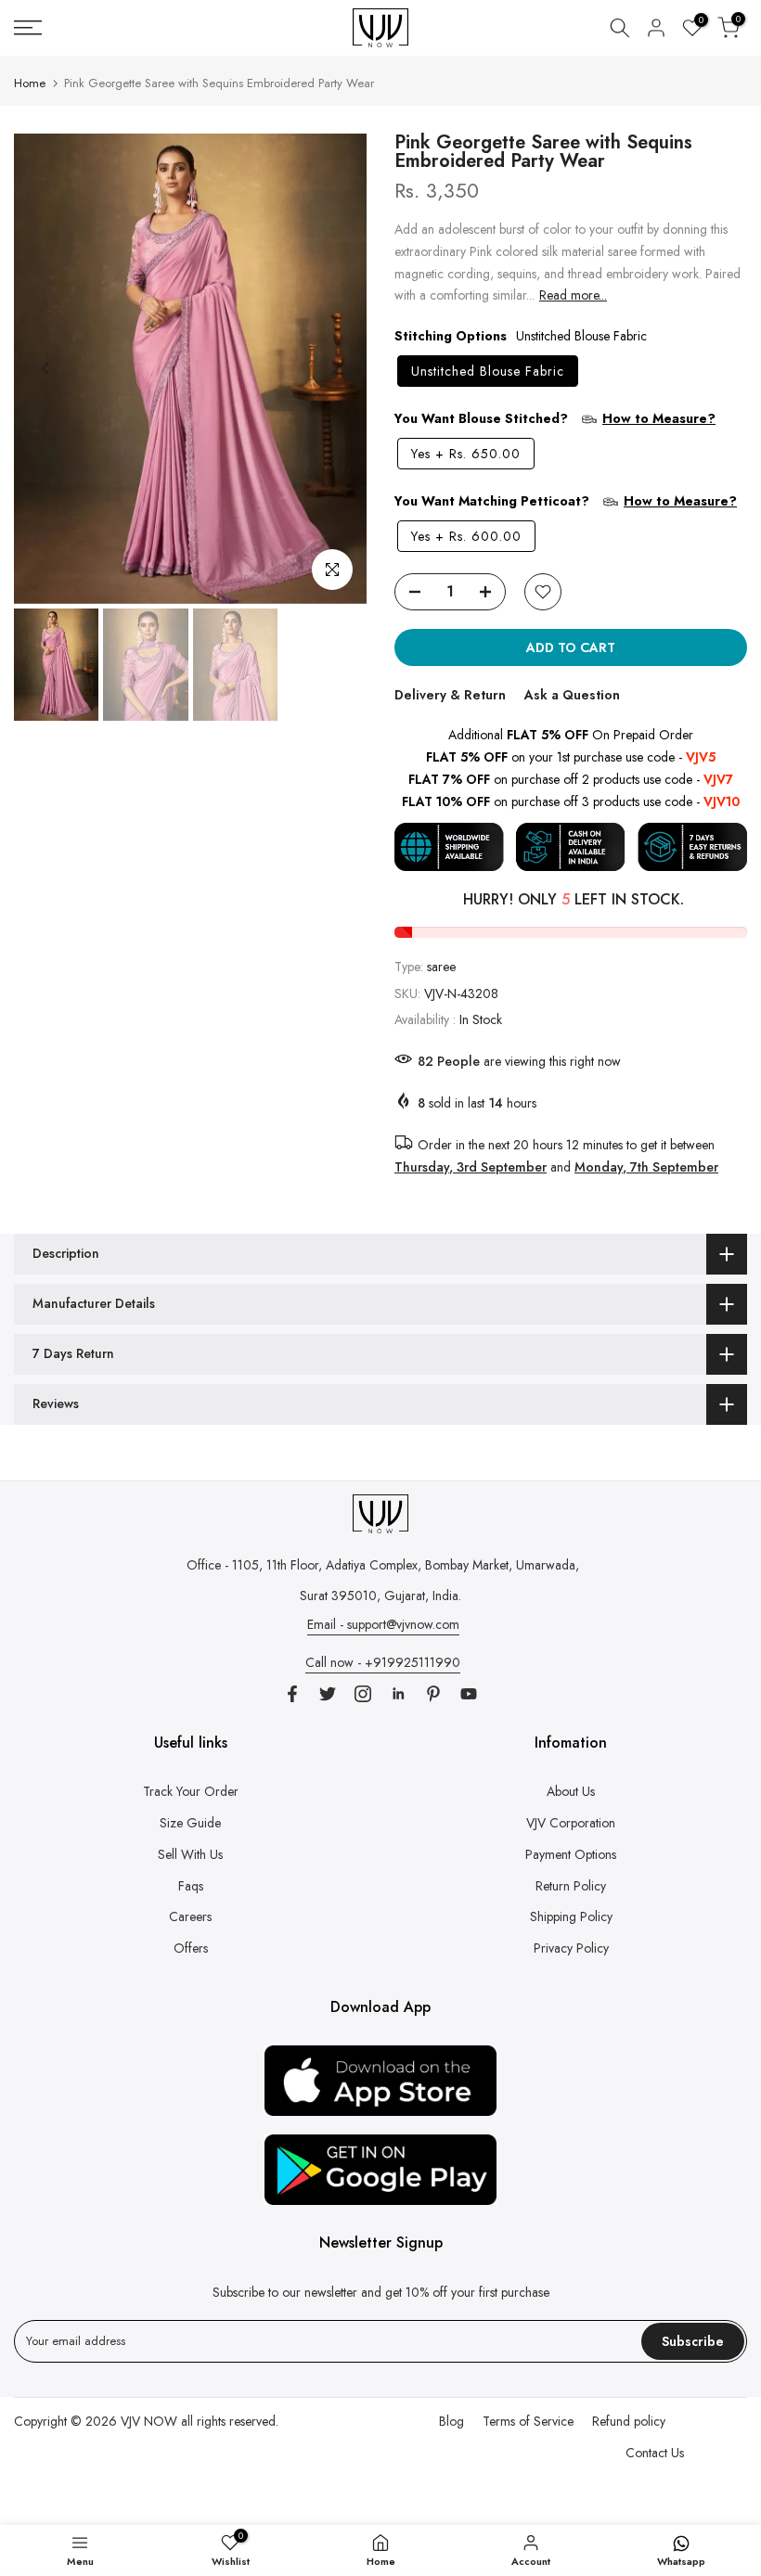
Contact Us (655, 2453)
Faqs (191, 1886)
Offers (191, 1948)
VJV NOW (149, 2421)
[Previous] (46, 368)
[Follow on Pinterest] (433, 1694)
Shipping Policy (571, 1916)
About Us (571, 1791)
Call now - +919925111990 (383, 1662)
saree (441, 967)
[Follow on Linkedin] (398, 1694)
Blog (451, 2421)
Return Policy (571, 1886)
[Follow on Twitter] (328, 1694)
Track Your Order (191, 1791)
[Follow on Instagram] (363, 1694)
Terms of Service (528, 2421)
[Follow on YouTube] (469, 1694)
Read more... (573, 295)
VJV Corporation (571, 1823)
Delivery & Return (450, 695)
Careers (190, 1916)
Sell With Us (190, 1854)
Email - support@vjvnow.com (383, 1624)
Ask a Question (572, 695)
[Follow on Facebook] (292, 1694)
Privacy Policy (571, 1948)
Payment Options (571, 1854)
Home (30, 83)
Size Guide (190, 1823)
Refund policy (629, 2421)
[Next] (334, 368)
